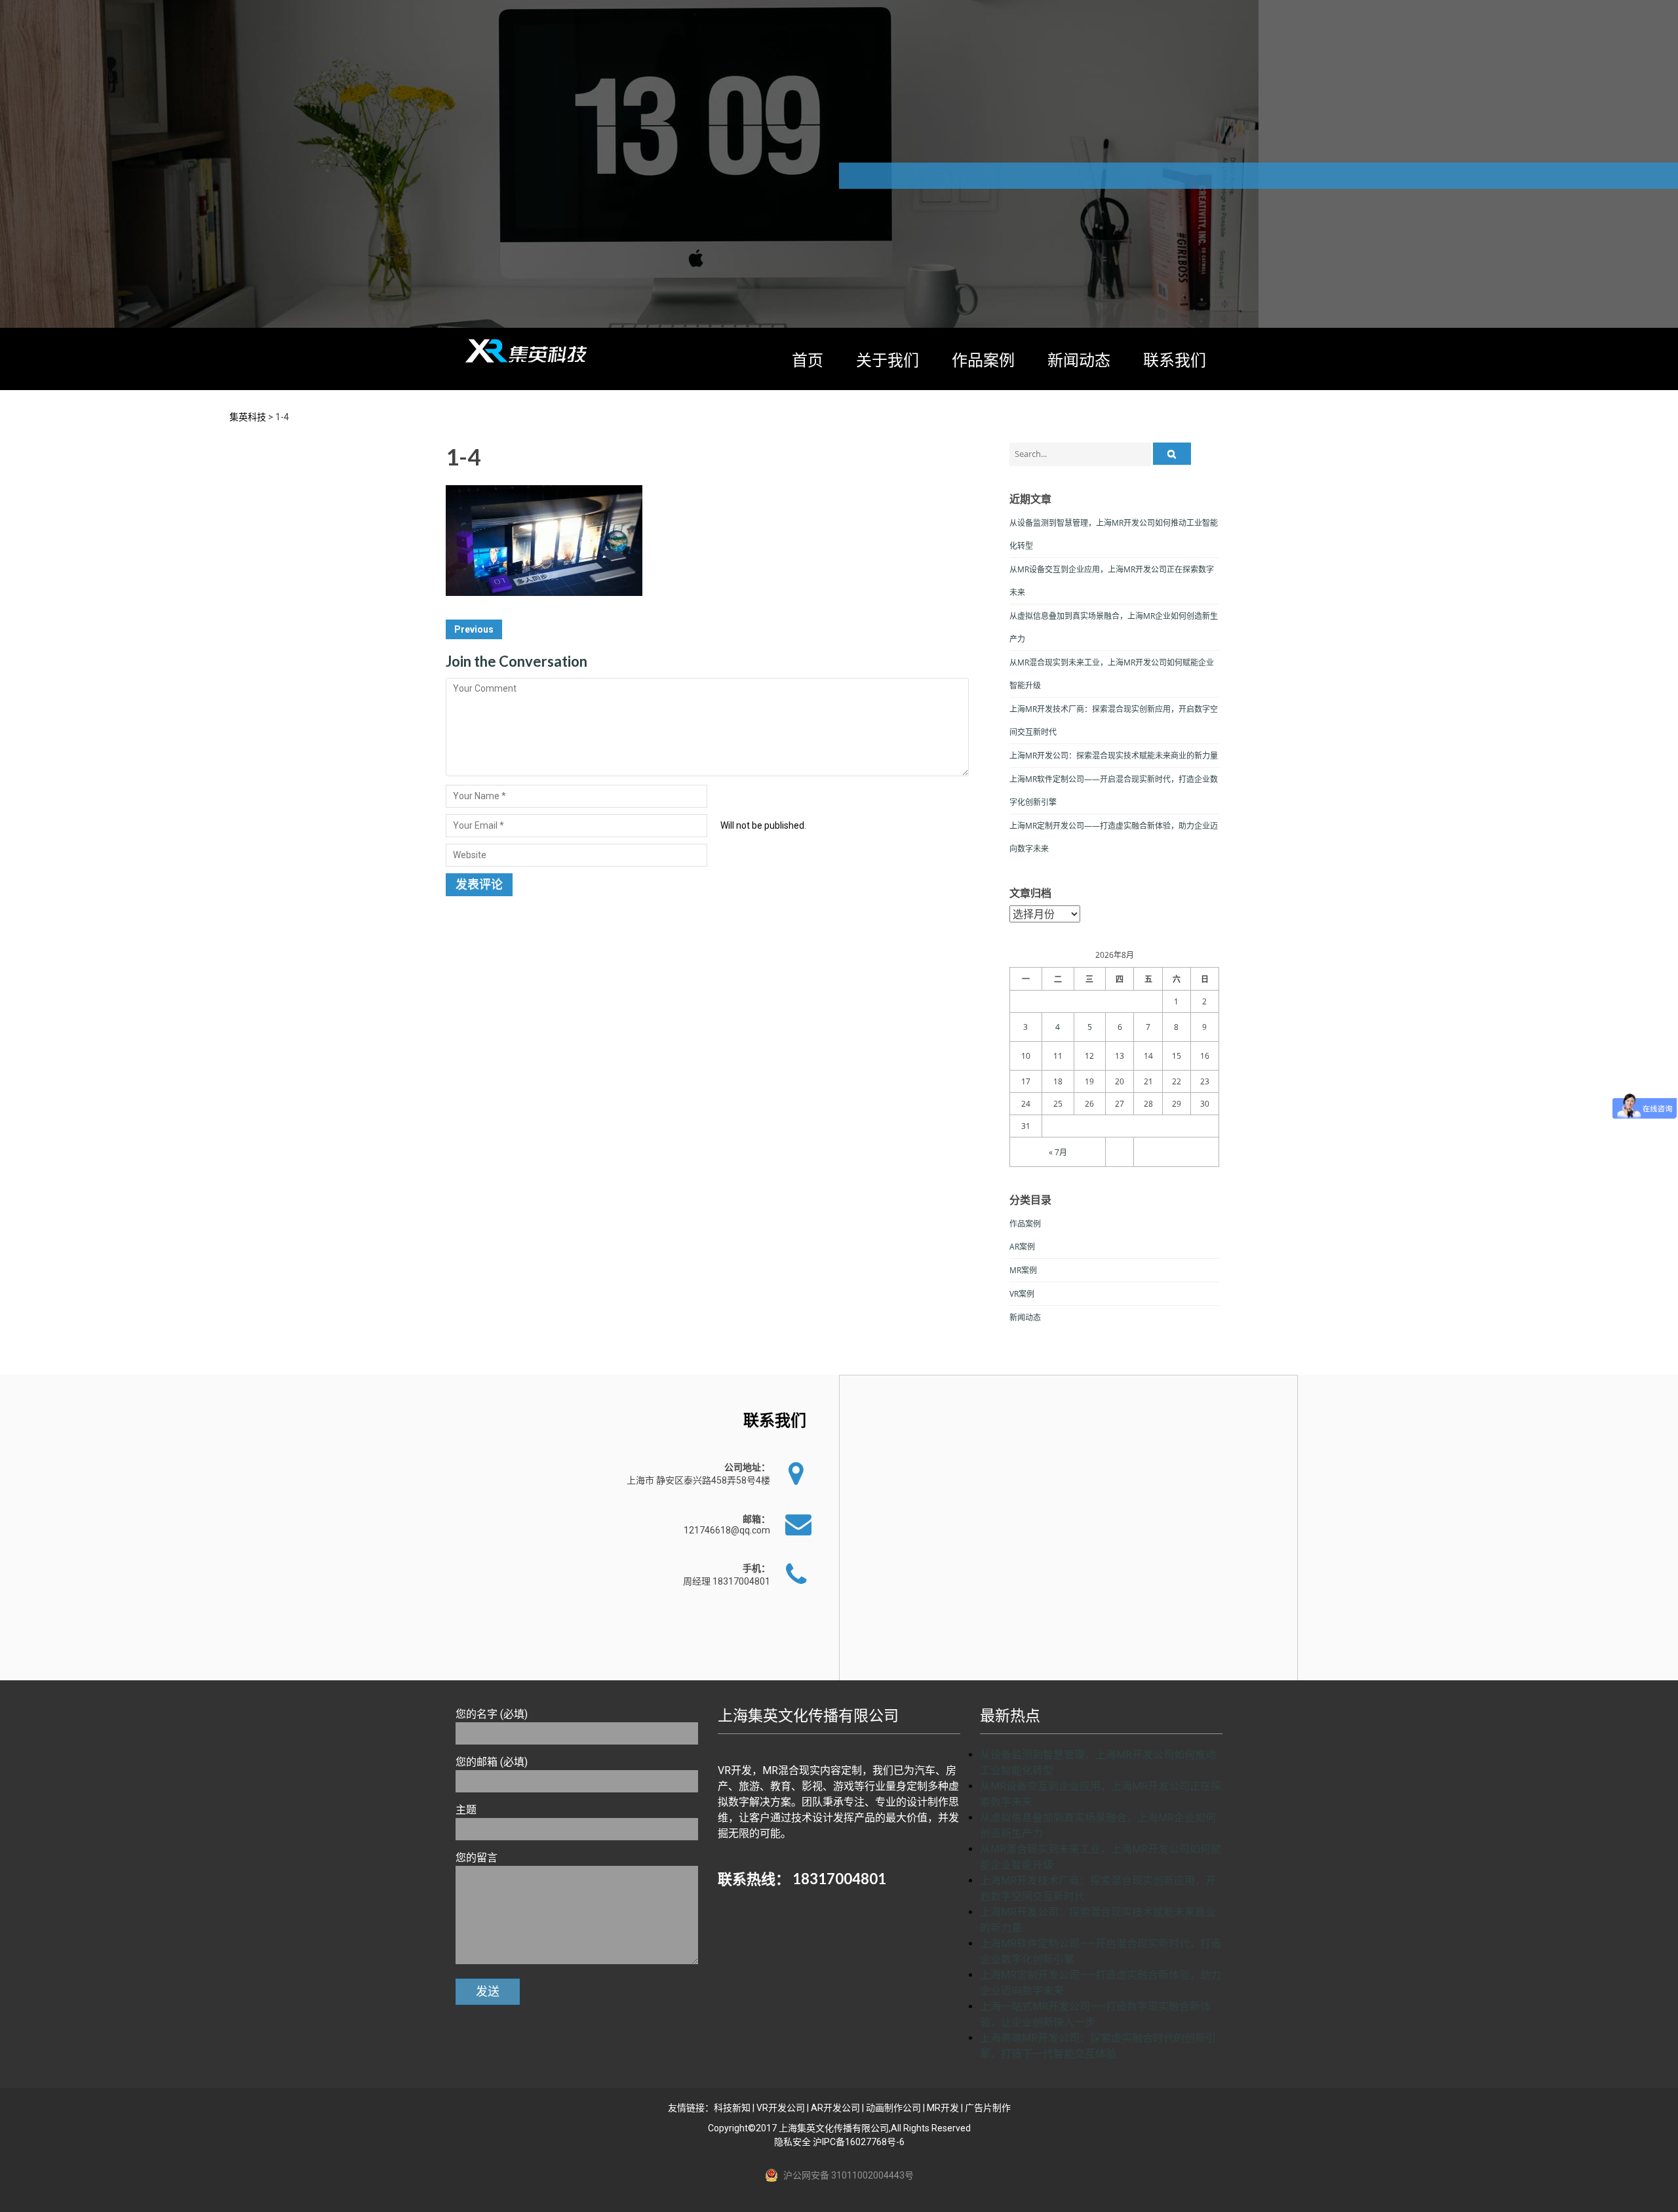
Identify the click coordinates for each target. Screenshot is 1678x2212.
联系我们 (1175, 360)
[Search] (1172, 454)
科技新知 (732, 2108)
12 (1089, 1056)
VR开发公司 (781, 2108)
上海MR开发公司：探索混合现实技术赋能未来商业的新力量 (1114, 756)
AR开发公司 (835, 2108)
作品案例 (983, 360)
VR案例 (1022, 1294)
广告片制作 (988, 2108)
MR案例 (1023, 1270)
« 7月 (1058, 1152)
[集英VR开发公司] (528, 351)
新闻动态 (1079, 360)
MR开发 (943, 2108)
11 (1058, 1056)
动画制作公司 (893, 2108)
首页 (808, 360)
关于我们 (888, 360)
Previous (474, 629)
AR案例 (1022, 1247)
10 (1026, 1056)
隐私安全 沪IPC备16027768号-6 (839, 2142)
